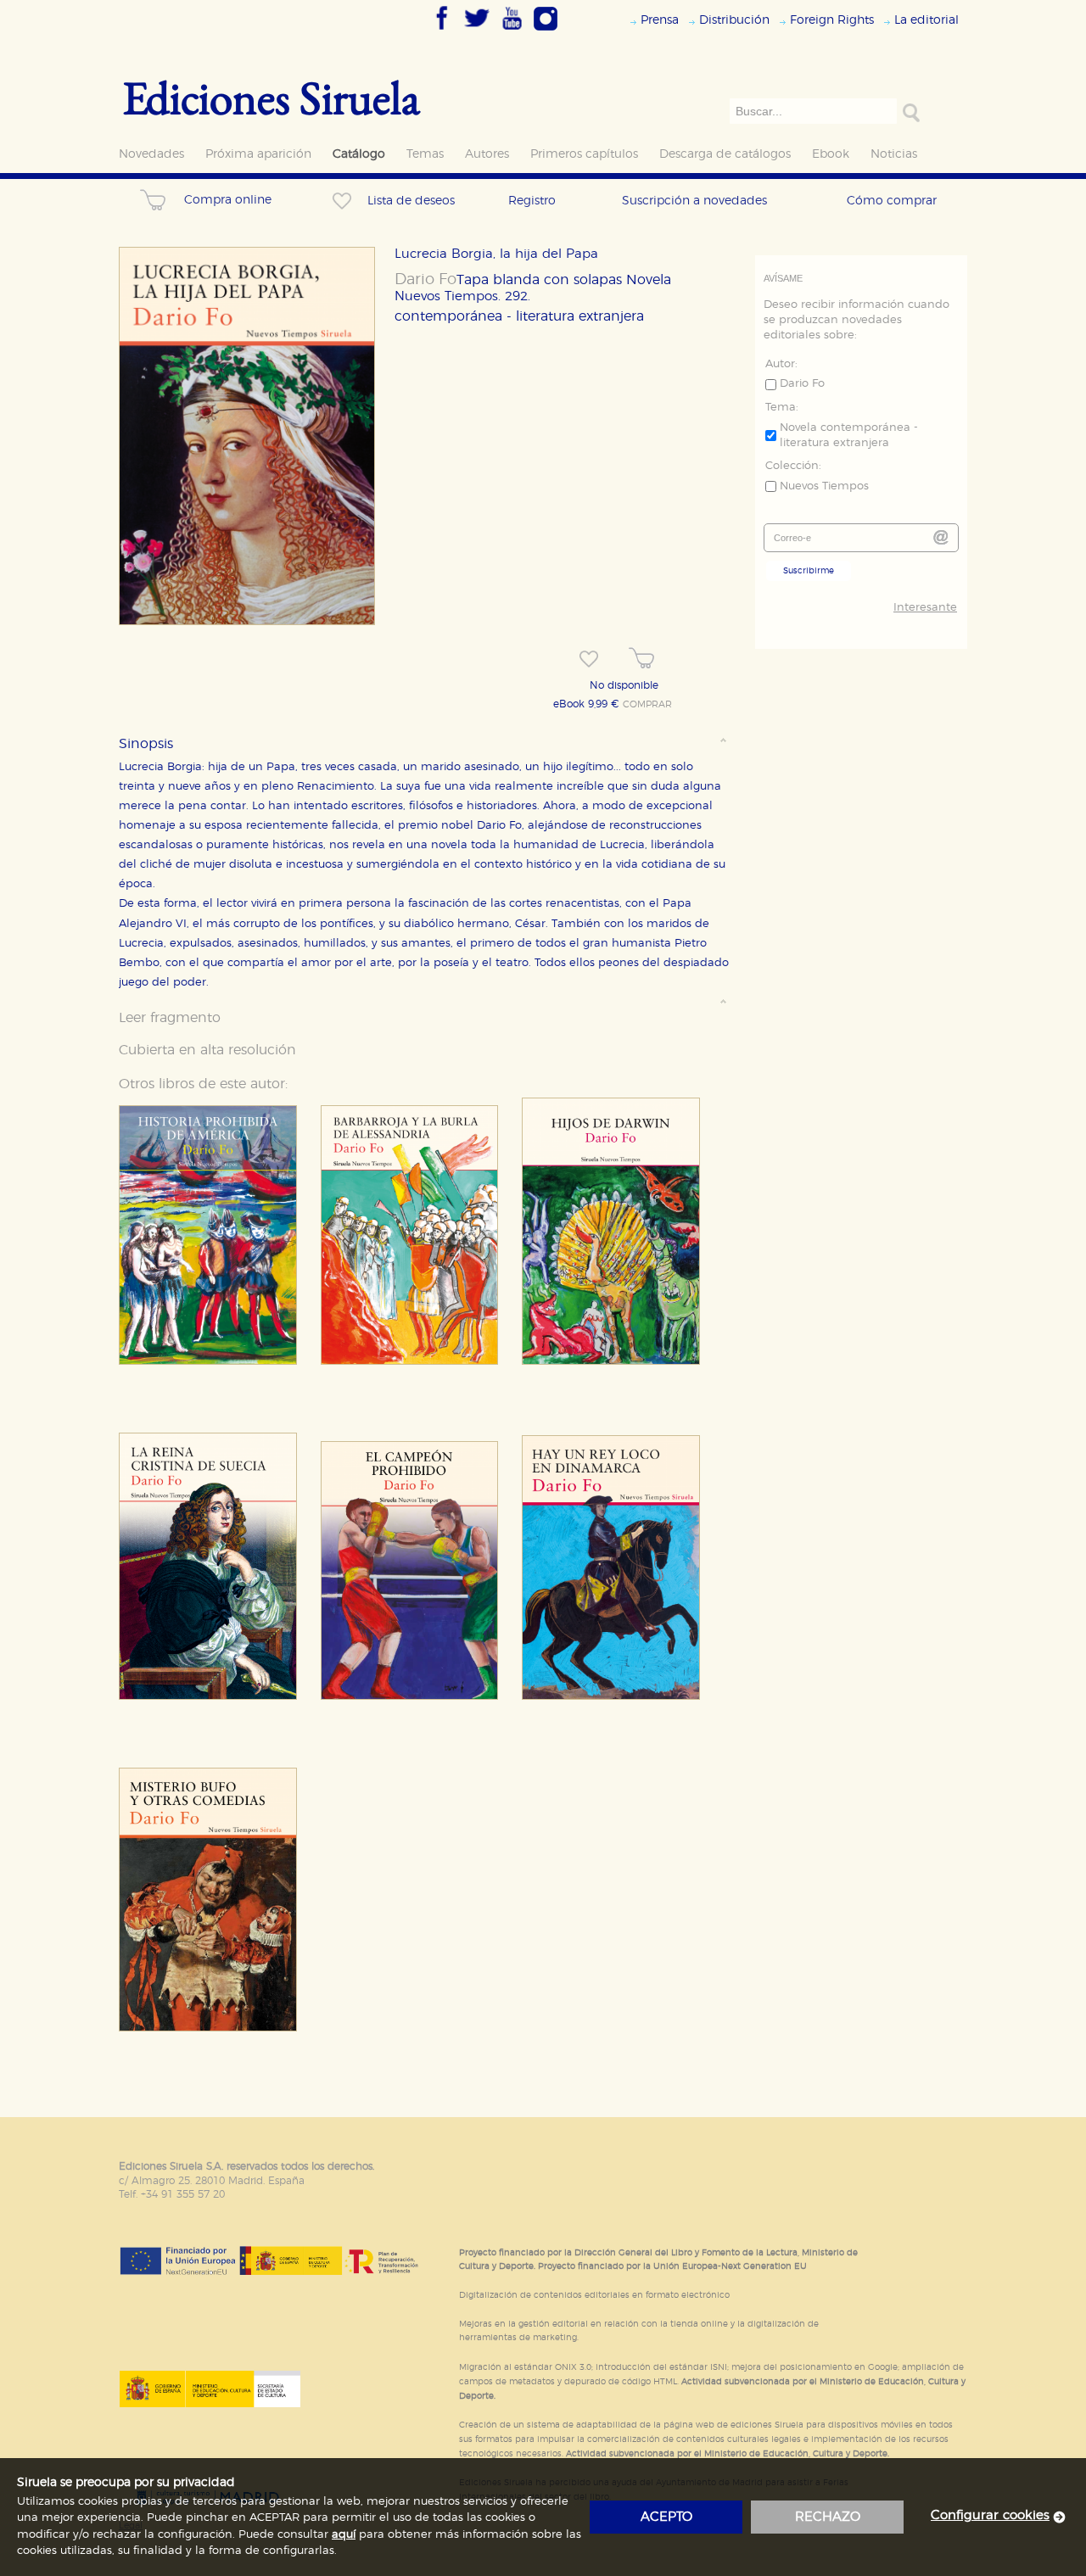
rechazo (828, 2517)
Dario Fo (425, 280)
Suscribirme (809, 571)
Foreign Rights (832, 20)
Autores (487, 154)
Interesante (925, 608)
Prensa (660, 20)
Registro (532, 201)
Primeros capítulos (584, 154)
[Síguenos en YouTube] (512, 31)
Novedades (151, 154)
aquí (344, 2535)
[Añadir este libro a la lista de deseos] (589, 659)
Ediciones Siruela (271, 97)
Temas (425, 154)
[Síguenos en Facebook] (442, 31)
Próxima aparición (258, 154)
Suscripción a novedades (694, 201)
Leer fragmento (170, 1018)
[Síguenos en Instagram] (546, 31)
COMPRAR (647, 705)
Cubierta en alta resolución (207, 1050)
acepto (666, 2517)
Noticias (894, 154)
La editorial (926, 20)
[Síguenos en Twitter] (477, 31)
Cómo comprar (892, 201)
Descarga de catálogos (725, 154)
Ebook (831, 154)
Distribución (734, 20)
